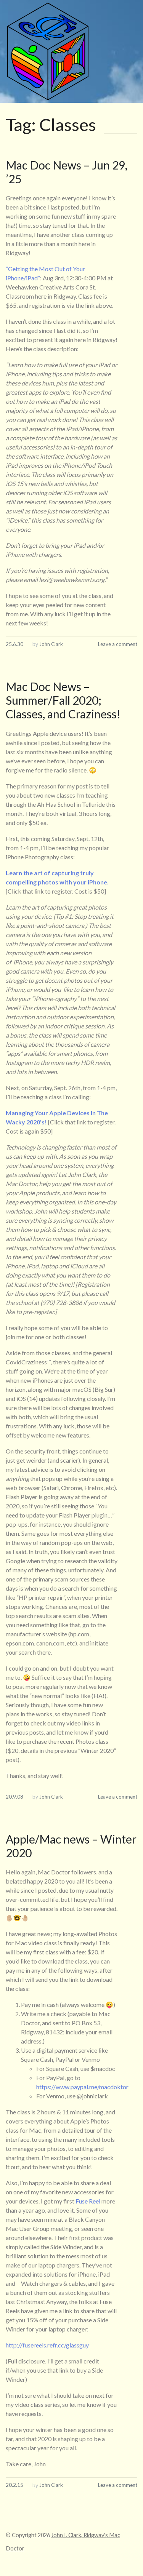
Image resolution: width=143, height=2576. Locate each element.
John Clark (51, 644)
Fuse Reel (88, 2201)
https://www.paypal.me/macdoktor (82, 2087)
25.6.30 (14, 644)
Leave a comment (118, 644)
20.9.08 (14, 1797)
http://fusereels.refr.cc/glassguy (47, 2345)
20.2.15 (14, 2485)
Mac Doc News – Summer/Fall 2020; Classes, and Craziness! (63, 700)
